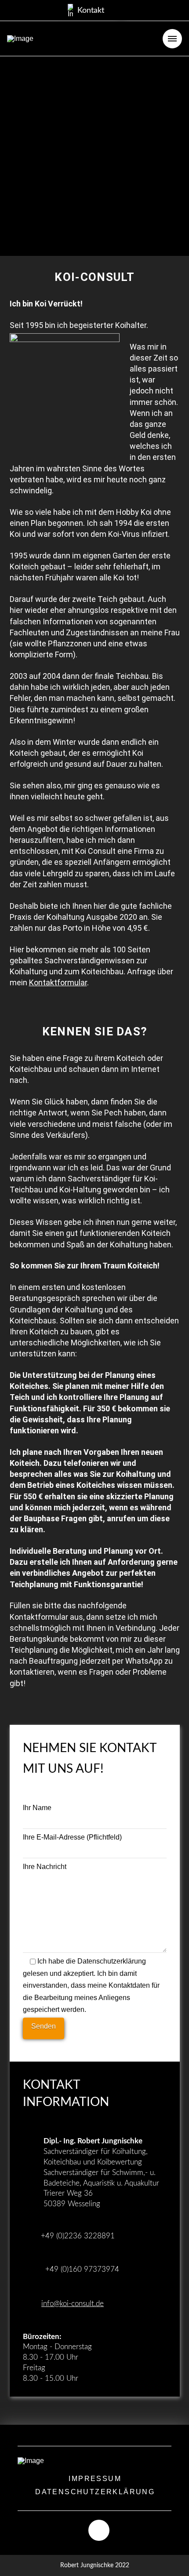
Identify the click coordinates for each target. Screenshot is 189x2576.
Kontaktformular (58, 982)
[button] (86, 11)
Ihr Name (37, 1808)
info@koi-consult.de (73, 2304)
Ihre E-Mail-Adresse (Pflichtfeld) (72, 1837)
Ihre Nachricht (45, 1867)
